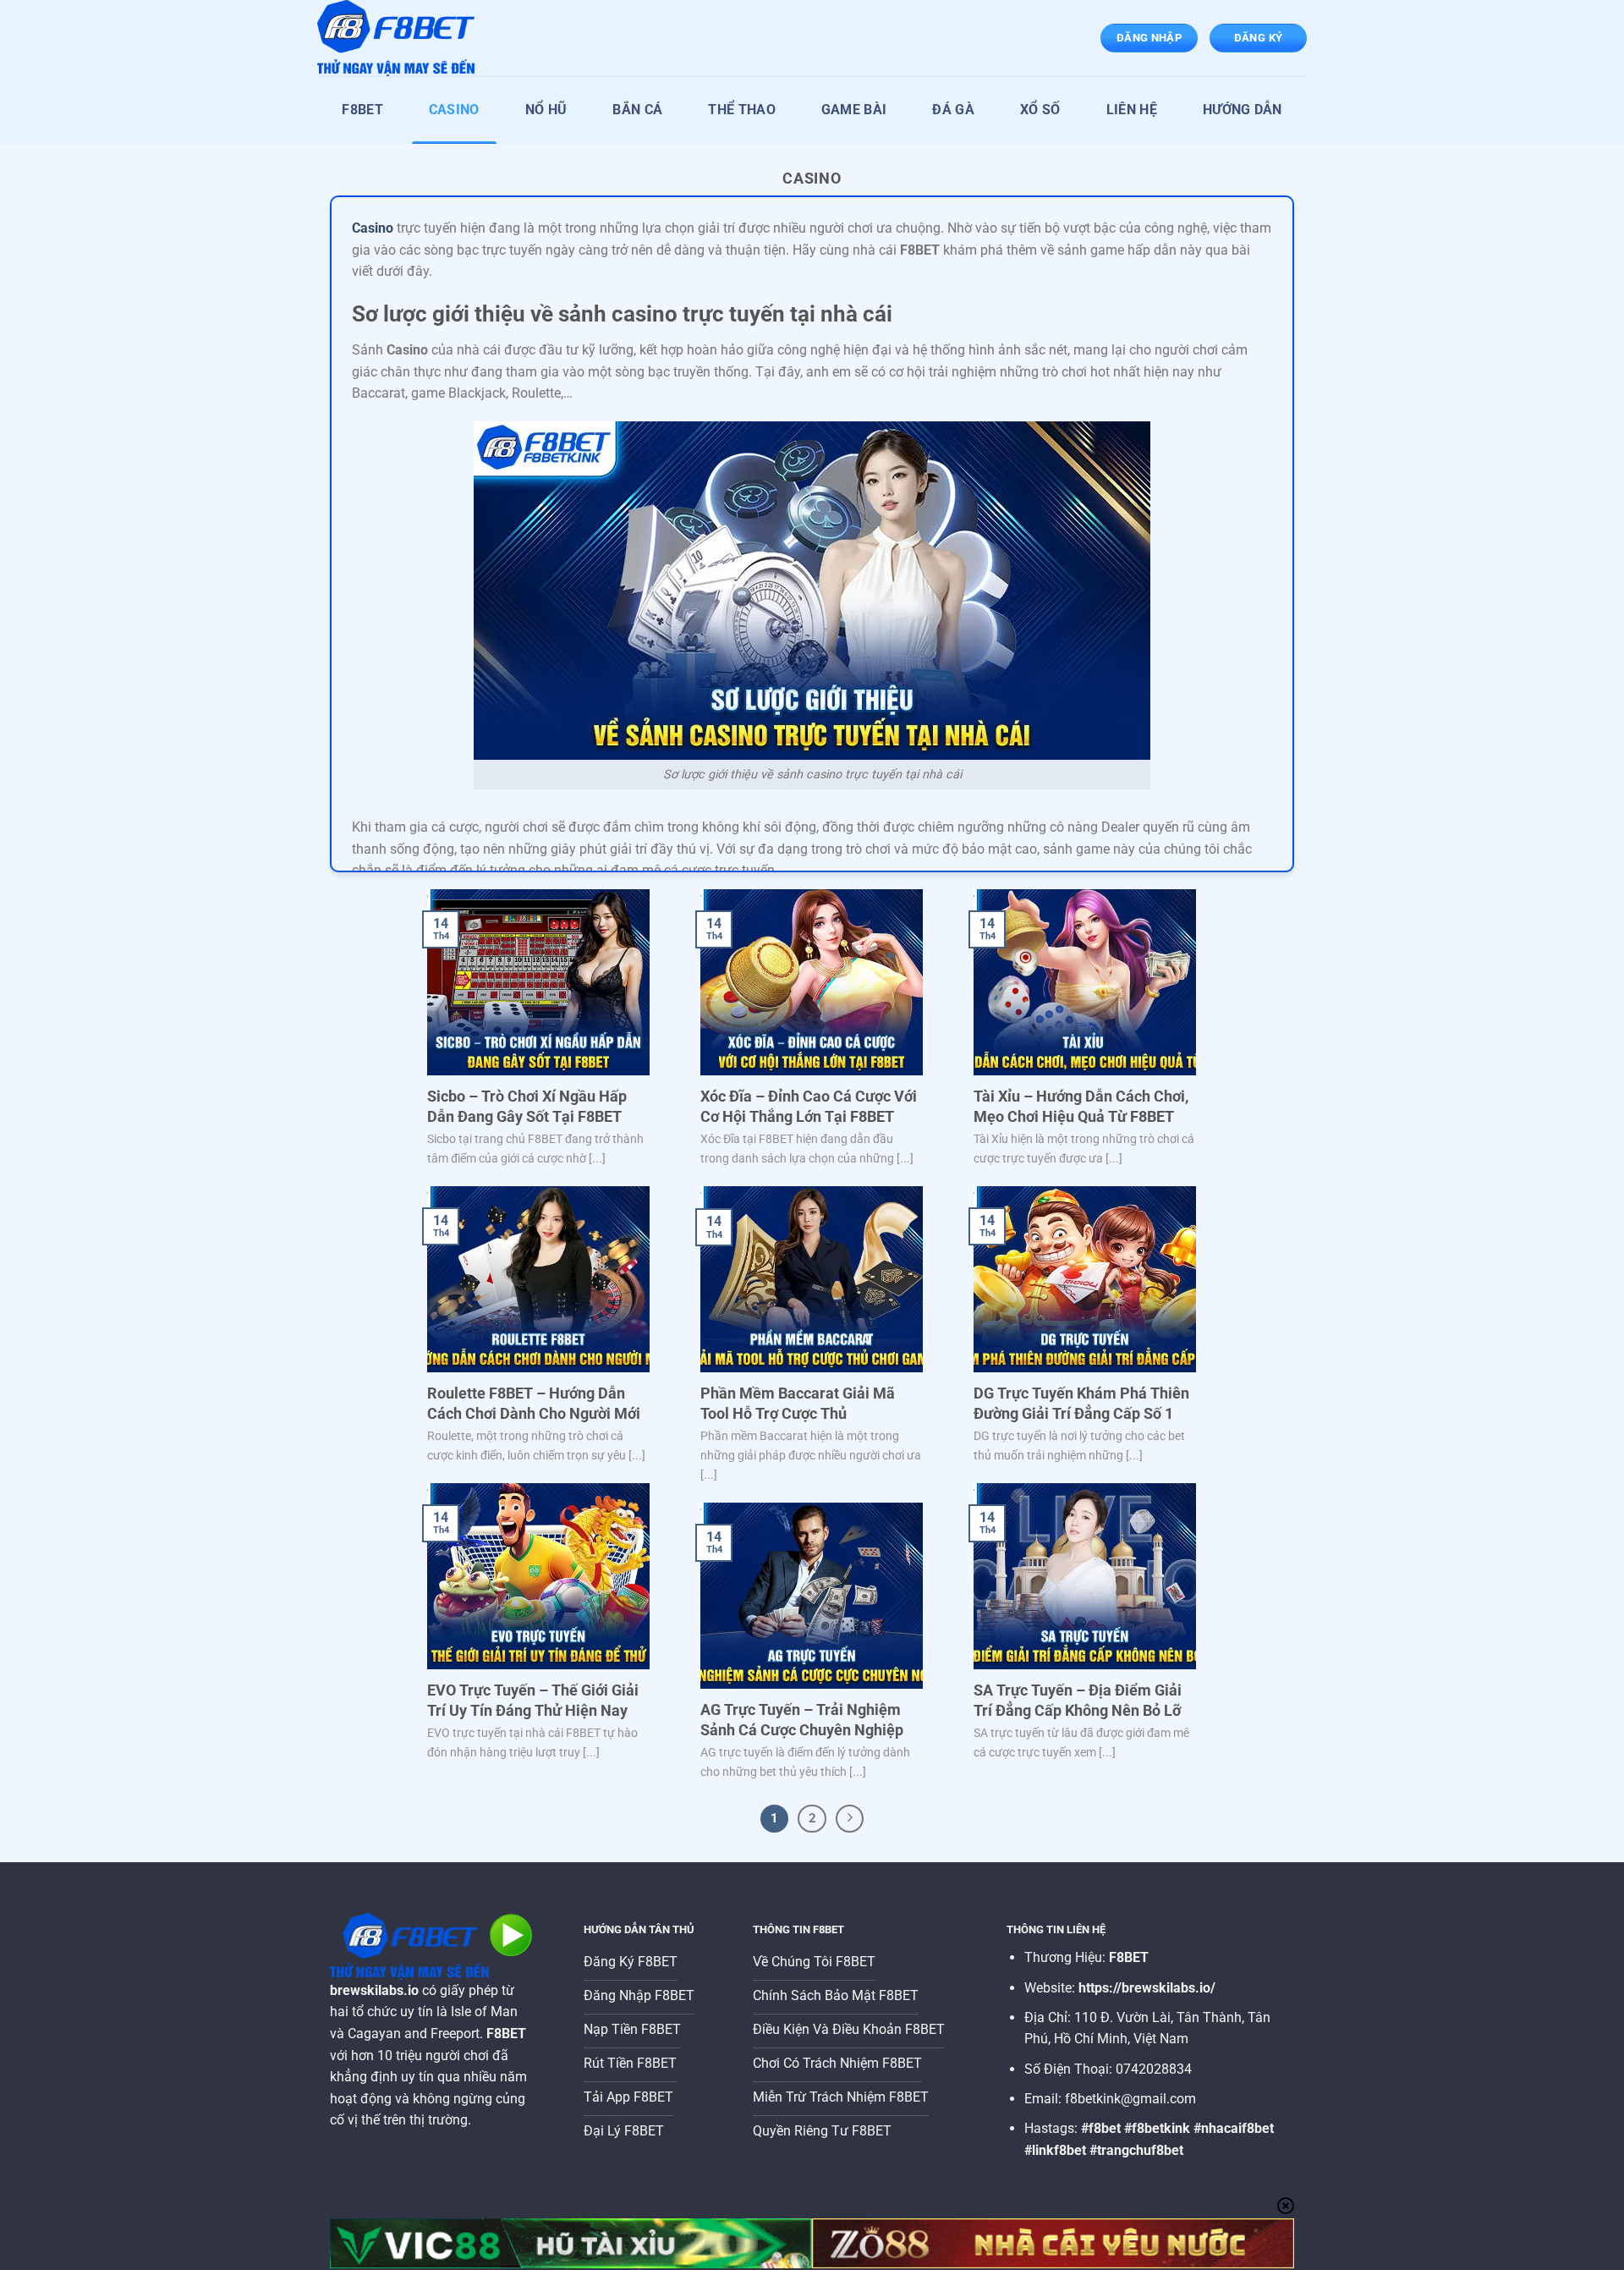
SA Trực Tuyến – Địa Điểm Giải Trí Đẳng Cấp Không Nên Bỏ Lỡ (1078, 1700)
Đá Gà (953, 110)
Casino (454, 110)
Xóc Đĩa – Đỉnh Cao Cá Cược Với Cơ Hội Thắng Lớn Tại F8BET (809, 1106)
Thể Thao (742, 110)
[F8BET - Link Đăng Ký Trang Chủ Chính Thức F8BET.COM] (402, 38)
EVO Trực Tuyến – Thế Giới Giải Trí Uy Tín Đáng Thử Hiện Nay (533, 1700)
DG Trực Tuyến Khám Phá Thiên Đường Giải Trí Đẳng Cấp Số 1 (1081, 1403)
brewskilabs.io (374, 1990)
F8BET (362, 110)
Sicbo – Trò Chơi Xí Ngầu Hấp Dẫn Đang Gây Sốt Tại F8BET (527, 1106)
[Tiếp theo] (850, 1819)
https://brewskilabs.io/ (1147, 1988)
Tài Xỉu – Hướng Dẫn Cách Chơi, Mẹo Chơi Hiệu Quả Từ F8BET (1081, 1106)
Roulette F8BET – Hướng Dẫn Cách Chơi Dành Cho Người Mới (534, 1403)
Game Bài (854, 110)
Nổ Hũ (546, 110)
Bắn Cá (637, 110)
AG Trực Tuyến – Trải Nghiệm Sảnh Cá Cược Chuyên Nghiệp (802, 1719)
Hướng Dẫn (1243, 110)
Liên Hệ (1132, 110)
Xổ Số (1040, 110)
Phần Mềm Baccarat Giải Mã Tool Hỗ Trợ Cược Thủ (798, 1403)
